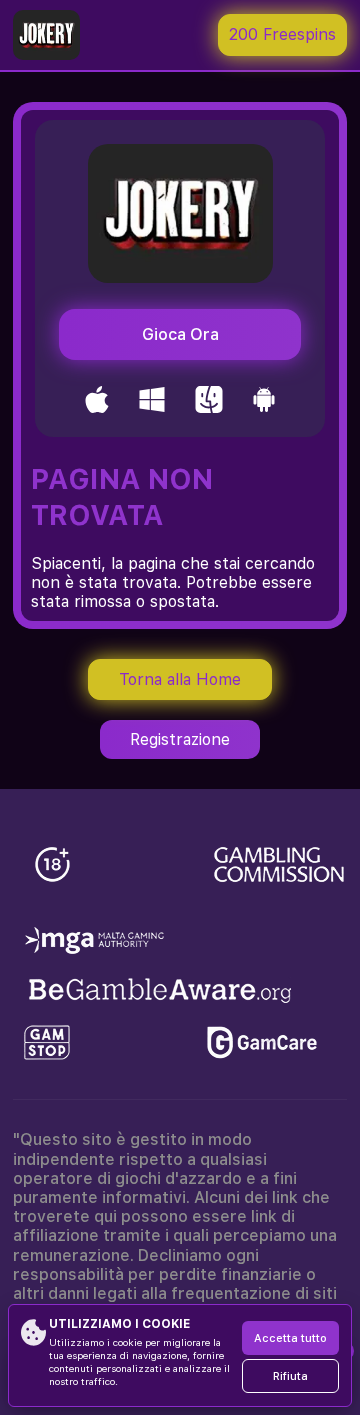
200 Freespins (282, 34)
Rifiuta (290, 1376)
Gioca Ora (180, 334)
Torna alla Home (180, 679)
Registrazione (180, 739)
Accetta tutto (290, 1338)
